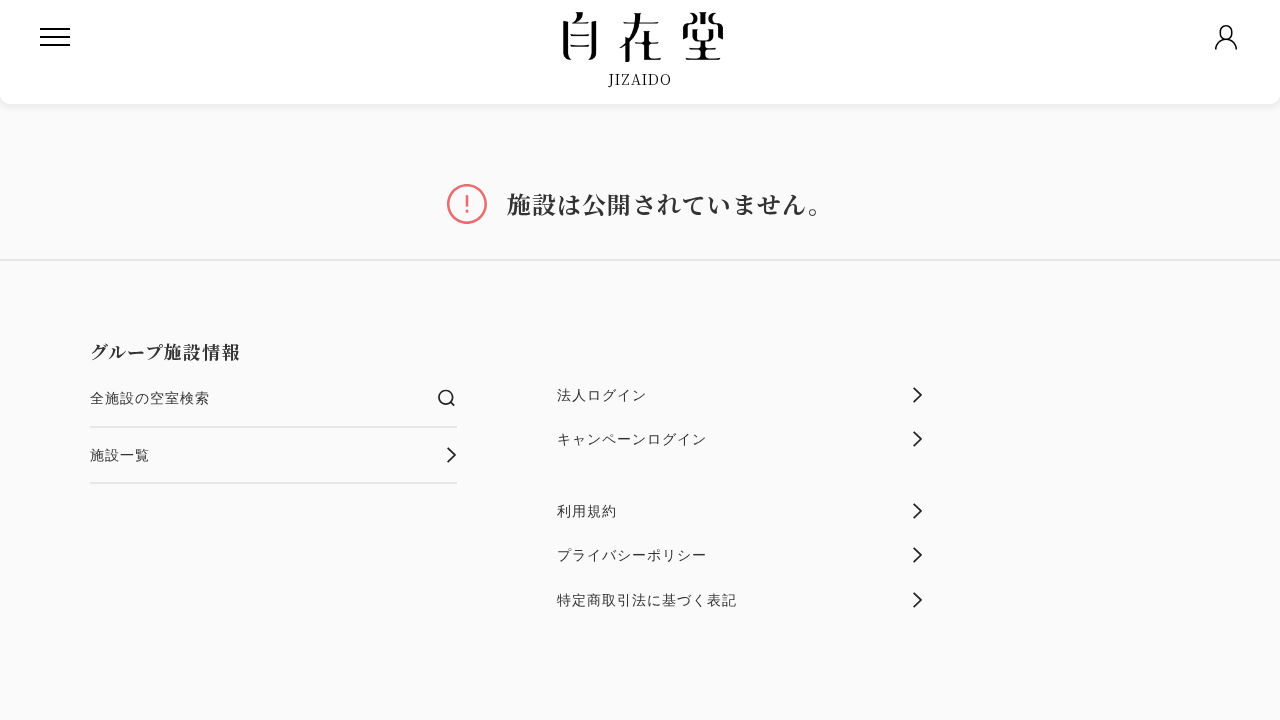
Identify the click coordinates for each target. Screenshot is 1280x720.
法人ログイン (602, 395)
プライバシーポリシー (632, 555)
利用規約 (587, 511)
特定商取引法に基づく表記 (647, 600)
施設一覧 (120, 455)
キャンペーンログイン (632, 439)
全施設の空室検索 (150, 398)
